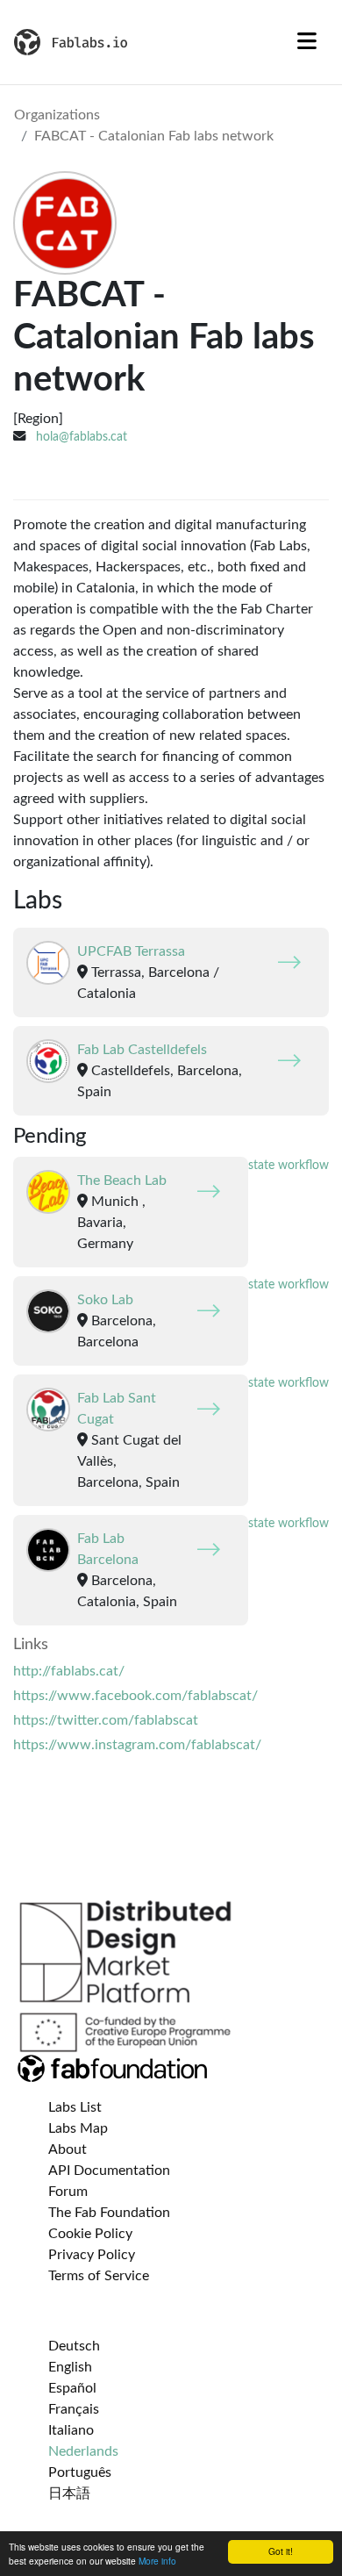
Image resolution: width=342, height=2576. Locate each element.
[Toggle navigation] (307, 42)
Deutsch (74, 2346)
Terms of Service (99, 2276)
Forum (68, 2192)
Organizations (57, 115)
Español (72, 2388)
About (68, 2149)
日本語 (69, 2493)
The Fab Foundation (109, 2213)
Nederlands (83, 2451)
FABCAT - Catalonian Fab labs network (154, 136)
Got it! (281, 2551)
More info (157, 2561)
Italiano (71, 2430)
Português (80, 2472)
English (70, 2367)
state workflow (289, 1166)
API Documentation (109, 2171)
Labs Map (78, 2128)
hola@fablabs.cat (82, 437)
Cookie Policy (90, 2234)
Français (74, 2409)
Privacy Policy (92, 2255)
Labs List (75, 2107)
